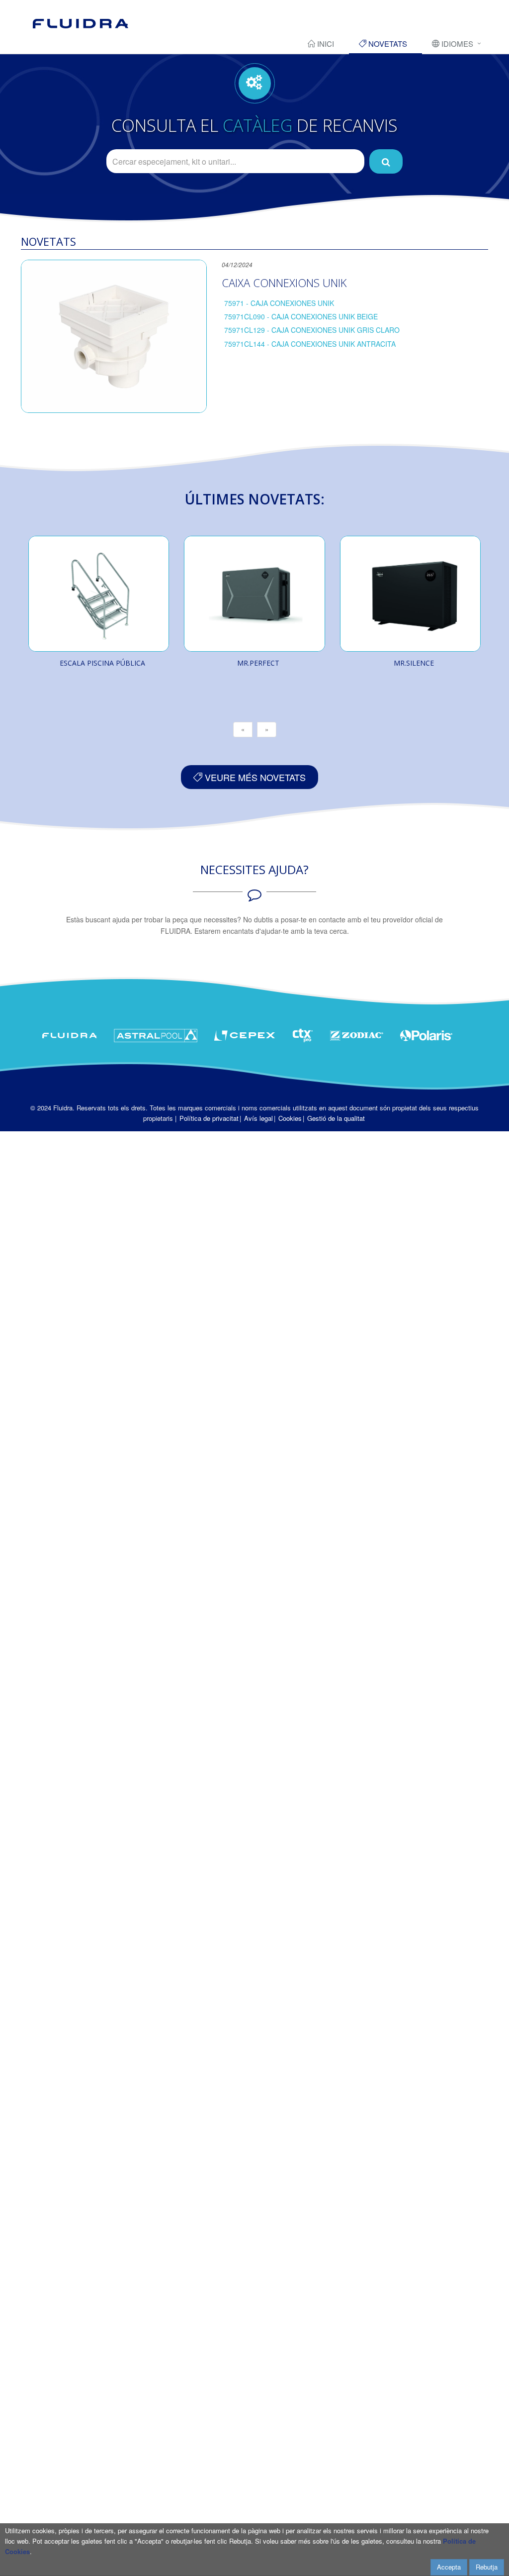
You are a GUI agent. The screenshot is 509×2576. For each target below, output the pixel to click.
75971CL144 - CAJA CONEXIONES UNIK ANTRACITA (310, 344)
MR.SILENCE (414, 663)
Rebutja (487, 2567)
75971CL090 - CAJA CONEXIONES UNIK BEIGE (301, 316)
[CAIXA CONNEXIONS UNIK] (114, 336)
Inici (325, 44)
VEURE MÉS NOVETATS (254, 777)
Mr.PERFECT (258, 663)
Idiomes (456, 44)
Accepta (449, 2567)
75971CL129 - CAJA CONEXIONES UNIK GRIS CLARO (312, 330)
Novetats (387, 44)
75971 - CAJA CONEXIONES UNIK (279, 303)
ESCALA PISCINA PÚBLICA (102, 663)
